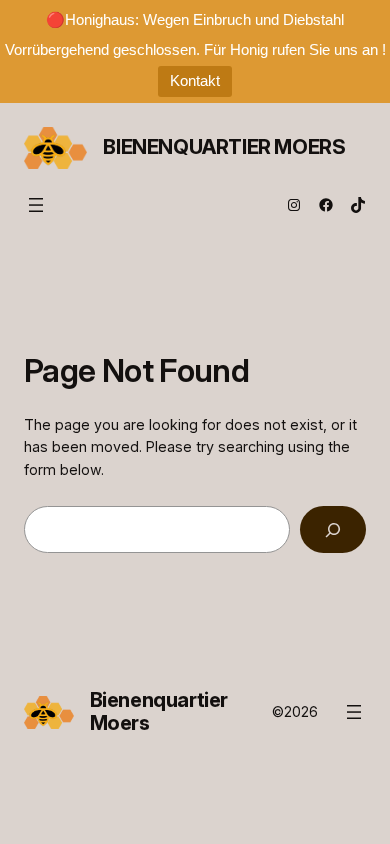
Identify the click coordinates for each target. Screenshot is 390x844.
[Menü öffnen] (36, 205)
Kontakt (195, 80)
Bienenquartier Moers (224, 147)
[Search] (333, 529)
